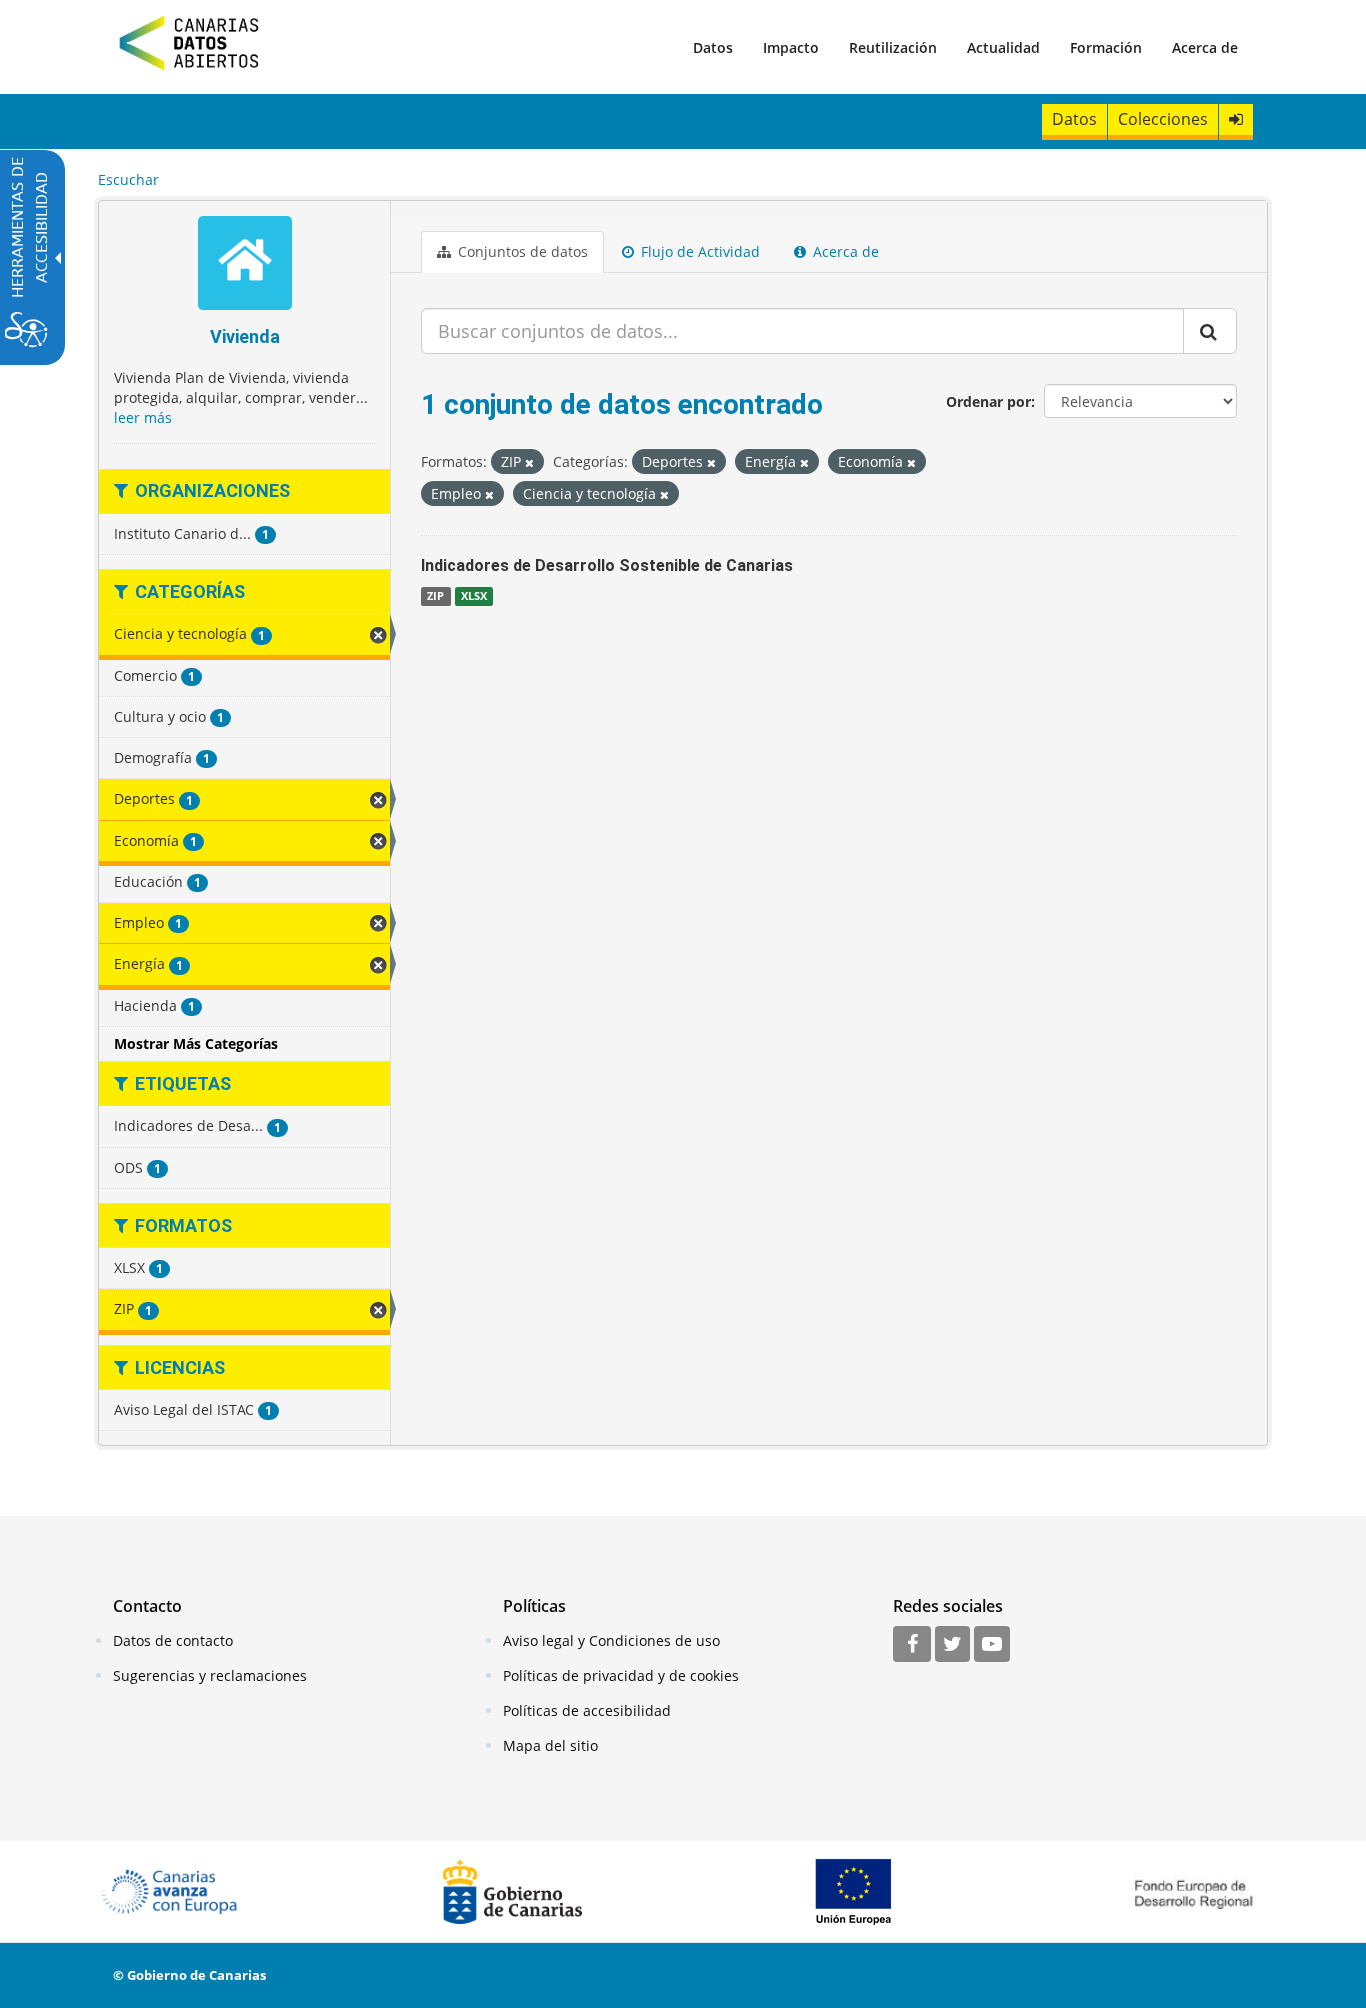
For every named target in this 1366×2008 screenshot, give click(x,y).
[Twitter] (952, 1645)
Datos (713, 47)
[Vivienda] (244, 265)
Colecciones (1163, 119)
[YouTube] (992, 1645)
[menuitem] (713, 47)
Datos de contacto (173, 1640)
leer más (143, 417)
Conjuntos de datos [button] (521, 251)
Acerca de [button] (844, 251)
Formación (1106, 47)
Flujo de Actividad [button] (698, 251)
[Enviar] (1210, 331)
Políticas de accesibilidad (587, 1710)
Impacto (791, 47)
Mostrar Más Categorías (196, 1043)
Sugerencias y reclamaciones (210, 1675)
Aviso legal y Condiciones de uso (611, 1640)
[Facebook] (912, 1645)
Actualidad (1003, 47)
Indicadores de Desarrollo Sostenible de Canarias (607, 565)
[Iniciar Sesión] (1236, 119)
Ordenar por (988, 401)
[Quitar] (529, 462)
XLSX (474, 596)
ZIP (435, 596)
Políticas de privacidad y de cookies (621, 1675)
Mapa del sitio (550, 1745)
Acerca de (1205, 47)
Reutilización (893, 47)
